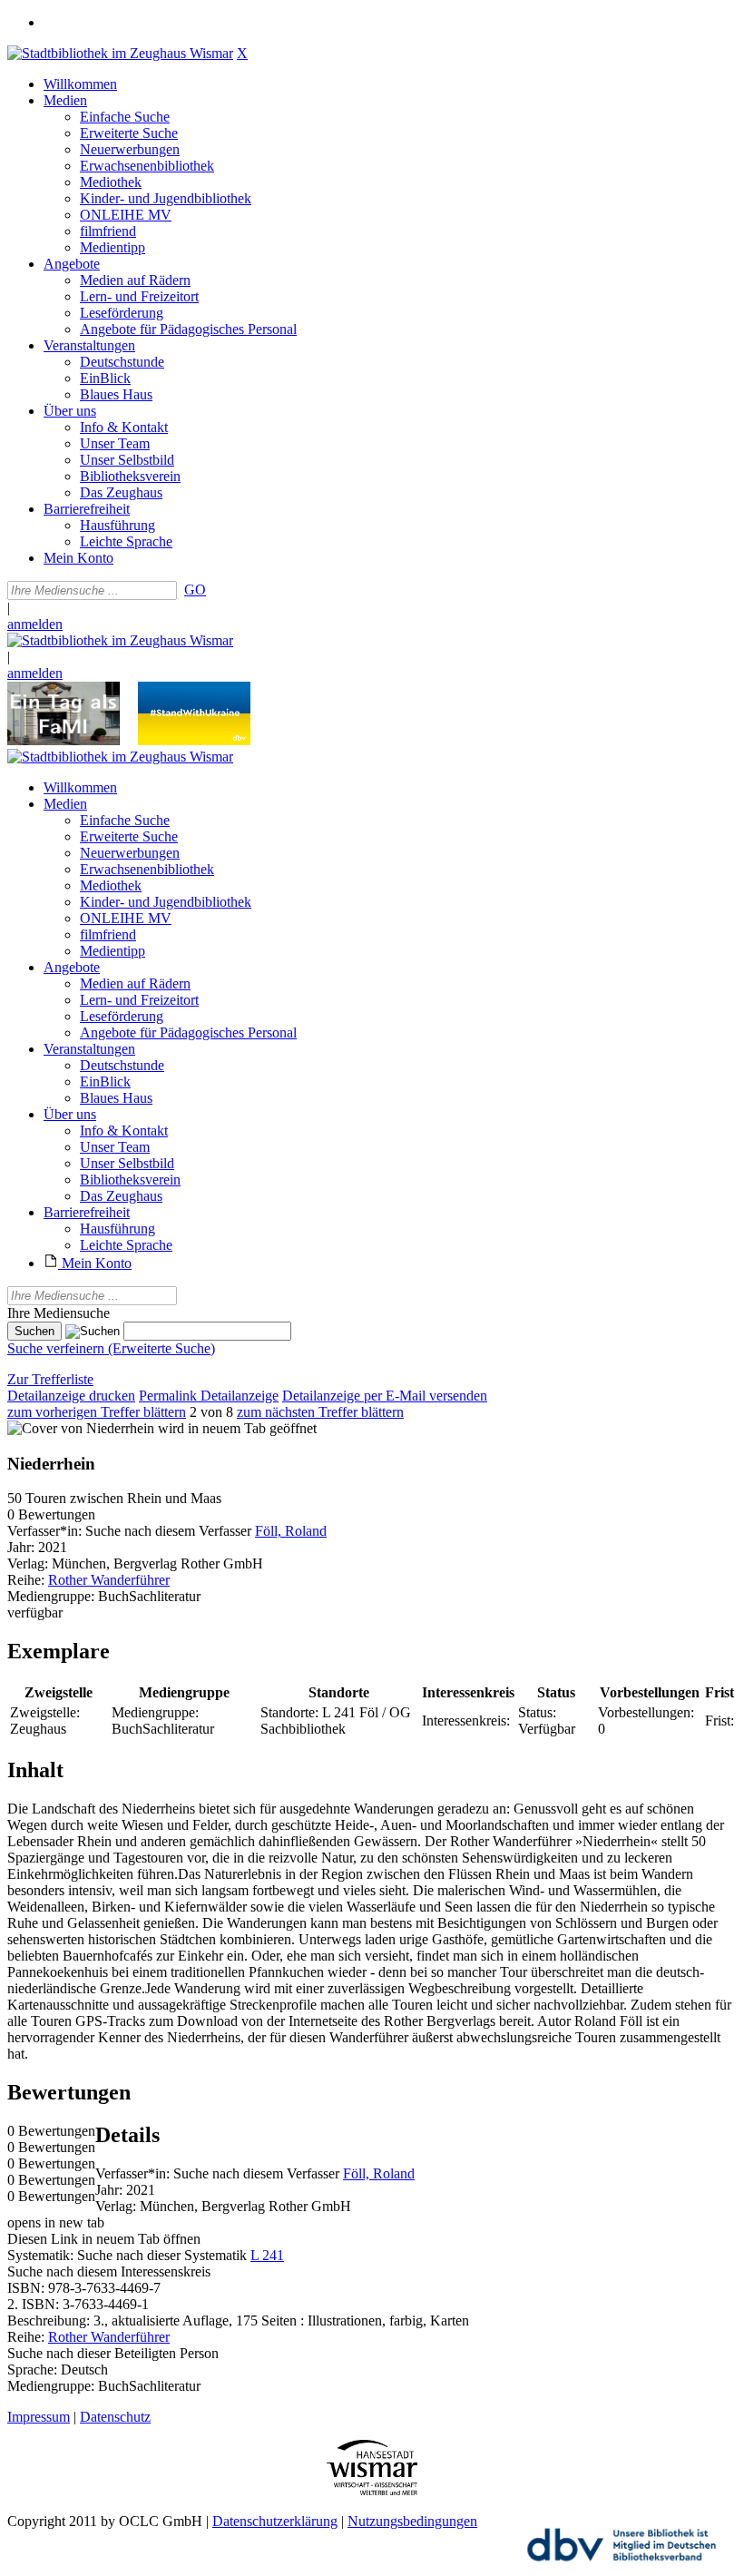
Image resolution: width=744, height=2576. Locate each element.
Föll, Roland (291, 1531)
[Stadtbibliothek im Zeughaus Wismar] (120, 53)
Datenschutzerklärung (275, 2521)
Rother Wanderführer (109, 1580)
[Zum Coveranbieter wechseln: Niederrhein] (81, 1428)
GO (195, 590)
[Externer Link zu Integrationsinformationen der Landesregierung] (194, 740)
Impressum (39, 2417)
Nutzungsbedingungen (412, 2521)
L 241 (267, 2255)
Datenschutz (115, 2417)
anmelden (35, 624)
